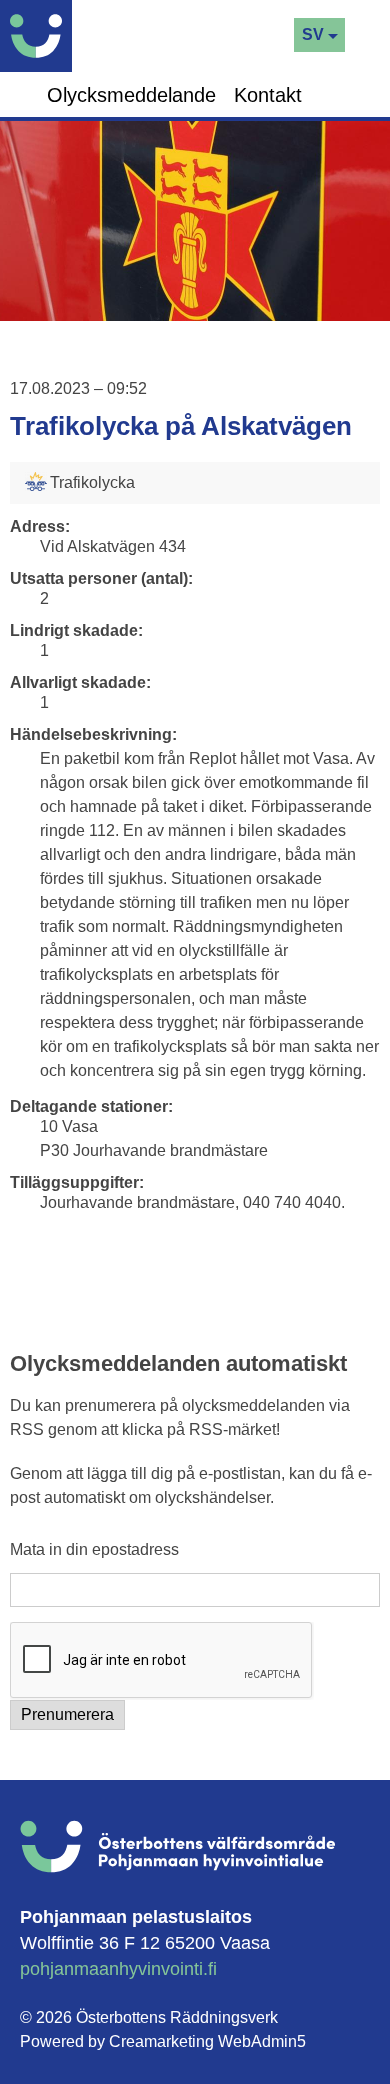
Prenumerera (67, 1714)
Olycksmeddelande (131, 95)
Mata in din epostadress (94, 1550)
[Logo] (41, 36)
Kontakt (268, 95)
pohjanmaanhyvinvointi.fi (118, 1969)
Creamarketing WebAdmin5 (207, 2041)
